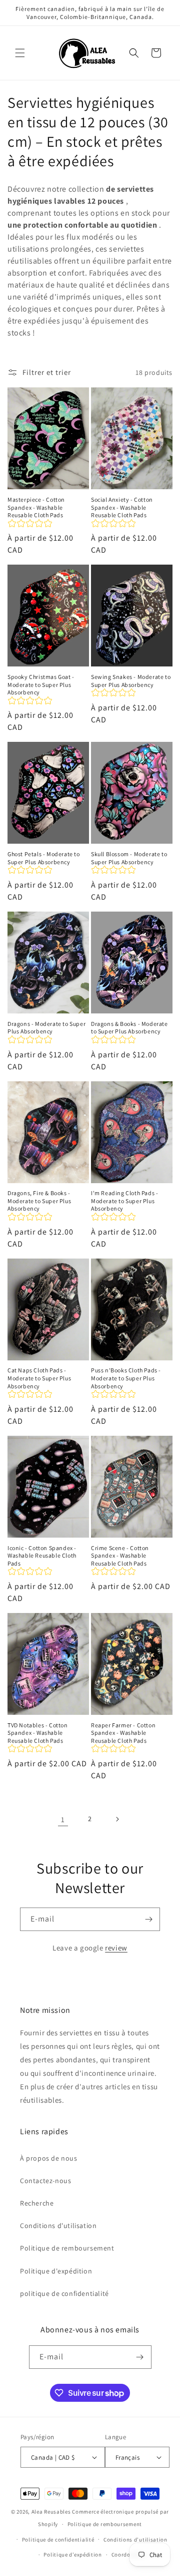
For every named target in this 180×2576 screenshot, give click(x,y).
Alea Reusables (51, 2512)
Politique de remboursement (67, 2248)
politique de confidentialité (64, 2293)
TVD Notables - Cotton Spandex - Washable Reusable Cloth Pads (38, 1733)
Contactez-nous (45, 2181)
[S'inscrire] (148, 1919)
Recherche (37, 2203)
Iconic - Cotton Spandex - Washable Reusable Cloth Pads (42, 1556)
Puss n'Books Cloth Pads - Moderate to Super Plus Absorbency (126, 1378)
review (116, 1948)
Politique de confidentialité (58, 2540)
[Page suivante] (117, 1819)
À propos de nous (49, 2158)
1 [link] (63, 1819)
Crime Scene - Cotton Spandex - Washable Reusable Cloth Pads (120, 1556)
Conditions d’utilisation (135, 2540)
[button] (20, 53)
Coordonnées (129, 2555)
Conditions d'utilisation (58, 2226)
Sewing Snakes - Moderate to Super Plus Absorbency (131, 681)
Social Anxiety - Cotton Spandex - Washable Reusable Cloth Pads (122, 507)
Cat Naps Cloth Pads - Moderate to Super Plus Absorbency (39, 1378)
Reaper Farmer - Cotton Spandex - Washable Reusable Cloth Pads (123, 1733)
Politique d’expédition (72, 2555)
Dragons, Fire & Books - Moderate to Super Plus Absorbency (39, 1201)
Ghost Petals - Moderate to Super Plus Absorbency (44, 858)
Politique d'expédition (56, 2271)
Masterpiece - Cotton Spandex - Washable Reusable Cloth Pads (36, 507)
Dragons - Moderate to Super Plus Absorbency (46, 1028)
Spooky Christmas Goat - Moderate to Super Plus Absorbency (41, 684)
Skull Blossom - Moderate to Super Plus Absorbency (129, 858)
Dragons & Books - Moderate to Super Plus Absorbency (129, 1028)
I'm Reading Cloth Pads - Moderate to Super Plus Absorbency (124, 1201)
